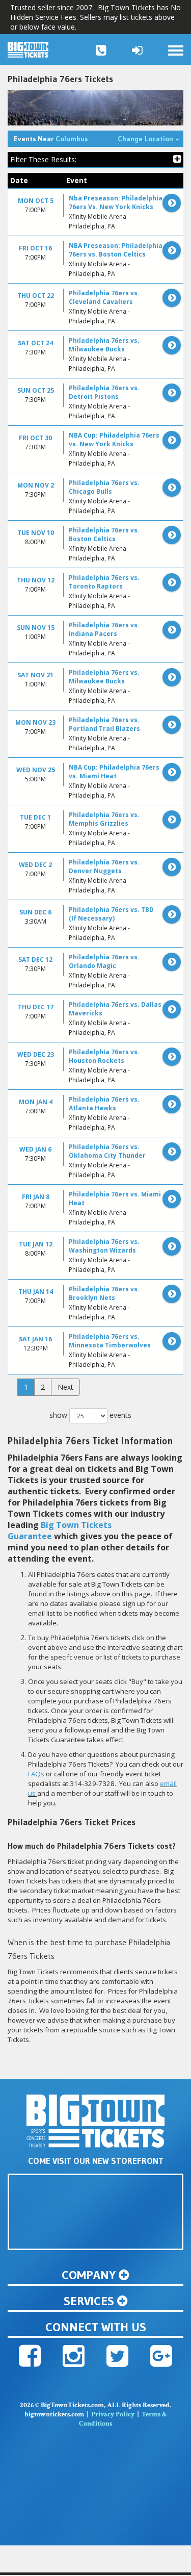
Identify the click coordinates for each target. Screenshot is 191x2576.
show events (90, 1415)
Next (65, 1387)
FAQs (36, 1774)
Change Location (151, 138)
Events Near (51, 139)
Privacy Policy (113, 2414)
